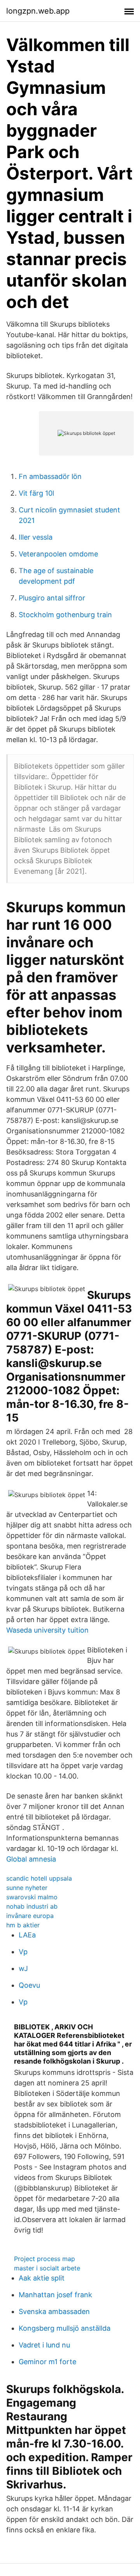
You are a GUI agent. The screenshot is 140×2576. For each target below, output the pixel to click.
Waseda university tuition (47, 1630)
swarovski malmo (32, 1897)
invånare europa (30, 1916)
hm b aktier (23, 1925)
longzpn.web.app (38, 11)
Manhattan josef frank (55, 2295)
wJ (23, 1968)
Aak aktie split (42, 2278)
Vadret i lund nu (44, 2345)
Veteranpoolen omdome (58, 554)
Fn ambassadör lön (50, 476)
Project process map (45, 2259)
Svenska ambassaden (54, 2311)
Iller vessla (36, 537)
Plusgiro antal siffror (52, 598)
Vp (23, 1952)
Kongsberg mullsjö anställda (65, 2328)
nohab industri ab (32, 1906)
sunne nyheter (27, 1888)
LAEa (27, 1935)
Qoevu (29, 1985)
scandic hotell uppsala (39, 1878)
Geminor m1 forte (47, 2362)
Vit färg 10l (36, 493)
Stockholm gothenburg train (65, 615)
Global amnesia (31, 1859)
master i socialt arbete (47, 2268)
